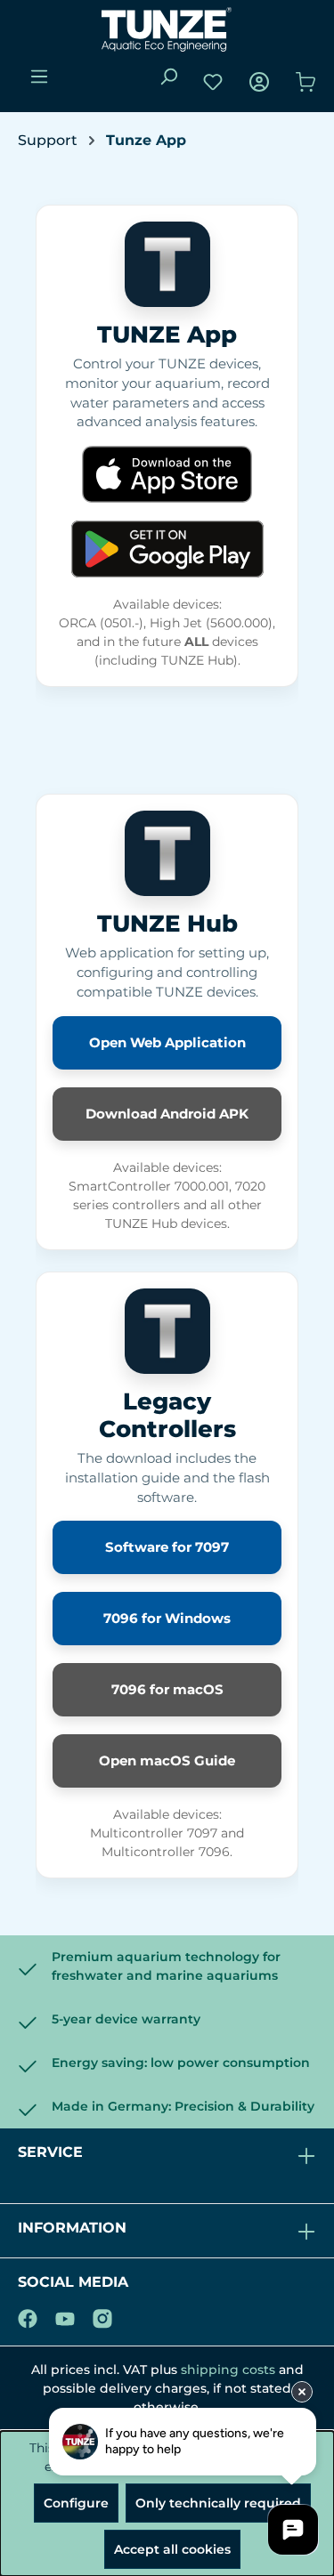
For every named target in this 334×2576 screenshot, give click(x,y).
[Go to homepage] (167, 29)
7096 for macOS (167, 1689)
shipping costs (228, 2370)
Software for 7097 (167, 1547)
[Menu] (39, 77)
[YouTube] (65, 2315)
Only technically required (218, 2503)
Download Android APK (167, 1114)
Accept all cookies (172, 2549)
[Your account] (259, 82)
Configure (76, 2503)
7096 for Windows (167, 1618)
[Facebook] (28, 2315)
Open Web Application (167, 1042)
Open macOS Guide (167, 1760)
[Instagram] (102, 2315)
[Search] (168, 77)
